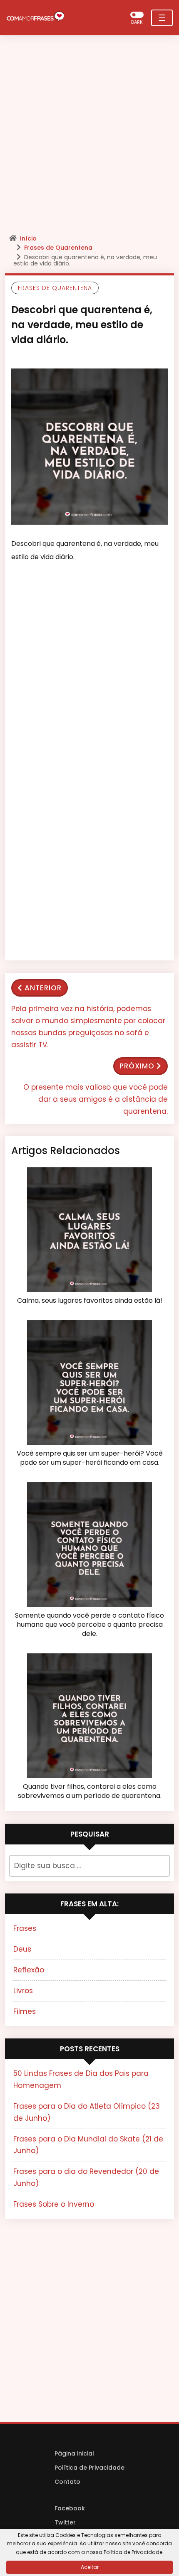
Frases (25, 1928)
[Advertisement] (89, 137)
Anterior (43, 988)
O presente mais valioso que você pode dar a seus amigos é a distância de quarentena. (96, 1099)
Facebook (70, 2508)
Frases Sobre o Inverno (54, 2204)
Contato (67, 2482)
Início (28, 238)
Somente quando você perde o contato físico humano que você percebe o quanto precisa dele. (89, 1625)
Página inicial (74, 2453)
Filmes (25, 2011)
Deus (22, 1949)
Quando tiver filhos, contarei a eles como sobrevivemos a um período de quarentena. (90, 1791)
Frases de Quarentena (58, 248)
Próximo (137, 1066)
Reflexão (29, 1970)
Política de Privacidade (89, 2468)
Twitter (65, 2522)
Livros (23, 1991)
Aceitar (90, 2567)
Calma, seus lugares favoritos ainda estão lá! (90, 1301)
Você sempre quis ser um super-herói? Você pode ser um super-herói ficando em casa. (90, 1458)
